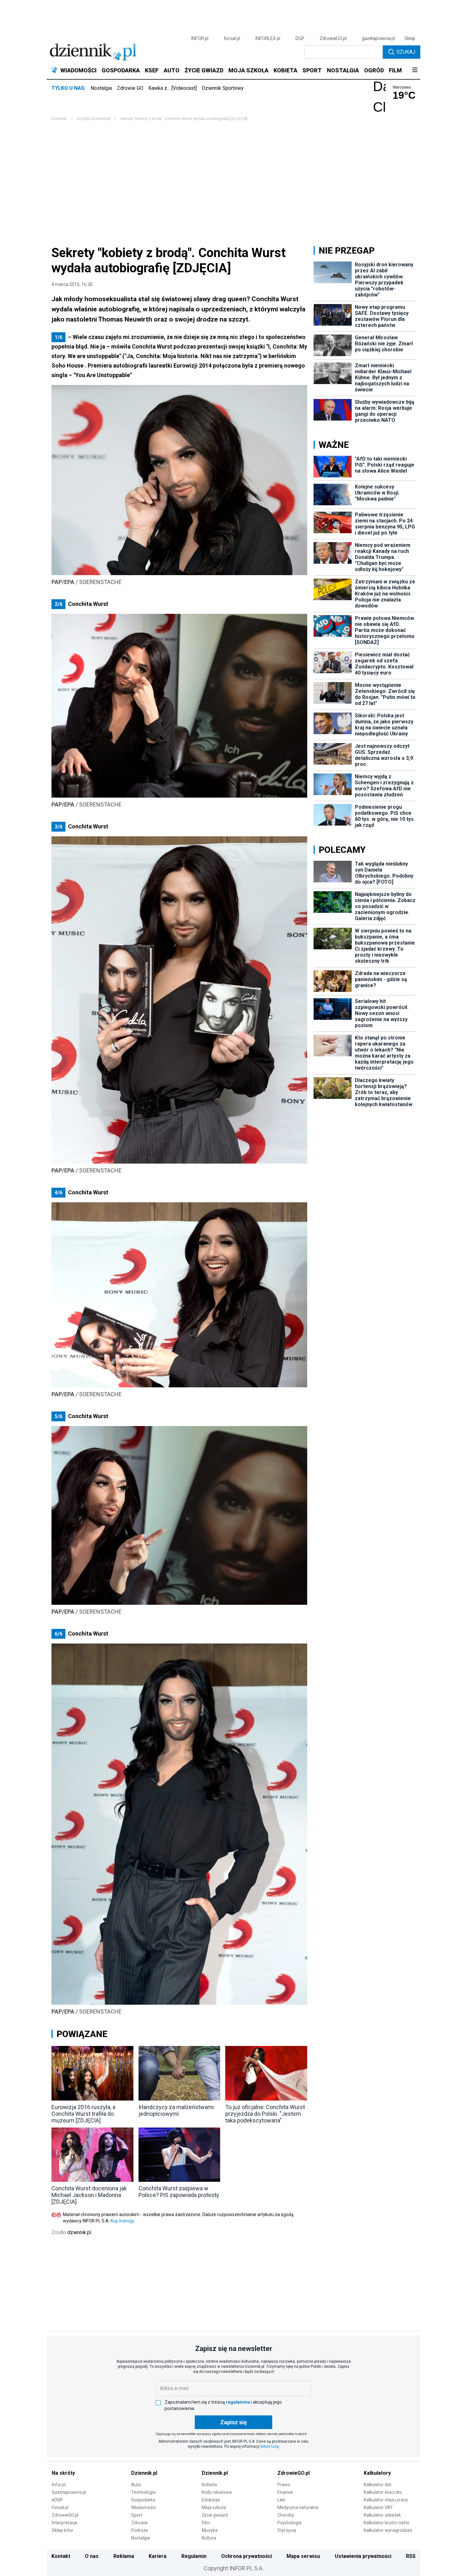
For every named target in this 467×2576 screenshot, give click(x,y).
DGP (300, 38)
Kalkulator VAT (378, 2507)
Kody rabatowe (217, 2492)
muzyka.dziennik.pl (93, 119)
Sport (137, 2515)
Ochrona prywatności (247, 2556)
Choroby (286, 2515)
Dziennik (59, 119)
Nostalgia (101, 88)
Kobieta (209, 2485)
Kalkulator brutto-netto (387, 2523)
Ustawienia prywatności (363, 2556)
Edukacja (211, 2500)
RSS (411, 2556)
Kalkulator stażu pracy (386, 2500)
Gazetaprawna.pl (69, 2492)
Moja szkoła (214, 2507)
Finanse (285, 2492)
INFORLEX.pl (268, 38)
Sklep (410, 38)
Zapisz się (233, 2422)
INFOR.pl (200, 38)
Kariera (158, 2556)
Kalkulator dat (378, 2485)
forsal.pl (232, 38)
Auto (136, 2485)
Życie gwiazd (215, 2515)
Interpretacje (65, 2523)
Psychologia (289, 2523)
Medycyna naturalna (298, 2507)
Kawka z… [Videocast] (173, 88)
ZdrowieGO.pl (333, 38)
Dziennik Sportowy (223, 88)
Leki (281, 2500)
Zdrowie (139, 2523)
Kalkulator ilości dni (383, 2492)
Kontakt (61, 2556)
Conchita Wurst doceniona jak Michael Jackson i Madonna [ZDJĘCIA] (89, 2195)
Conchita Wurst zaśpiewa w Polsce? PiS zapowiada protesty (179, 2192)
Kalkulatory (377, 2473)
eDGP (57, 2500)
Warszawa (402, 87)
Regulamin (194, 2556)
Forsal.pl (60, 2507)
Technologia (143, 2492)
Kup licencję (122, 2221)
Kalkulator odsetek (382, 2515)
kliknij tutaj (270, 2447)
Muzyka (210, 2530)
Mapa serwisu (303, 2556)
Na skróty (63, 2473)
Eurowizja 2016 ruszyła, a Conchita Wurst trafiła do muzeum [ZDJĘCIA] (83, 2114)
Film (206, 2523)
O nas (92, 2556)
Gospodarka (143, 2500)
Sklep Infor (63, 2530)
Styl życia (287, 2530)
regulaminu (238, 2402)
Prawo (284, 2485)
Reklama (124, 2556)
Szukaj (406, 52)
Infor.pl (59, 2485)
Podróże (140, 2530)
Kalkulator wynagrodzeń (388, 2530)
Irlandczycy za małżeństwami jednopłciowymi (176, 2110)
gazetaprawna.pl (378, 38)
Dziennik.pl (144, 2473)
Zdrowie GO (130, 88)
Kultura (209, 2538)
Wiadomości (143, 2507)
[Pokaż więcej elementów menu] (415, 70)
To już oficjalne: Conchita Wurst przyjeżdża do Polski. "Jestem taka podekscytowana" (265, 2114)
